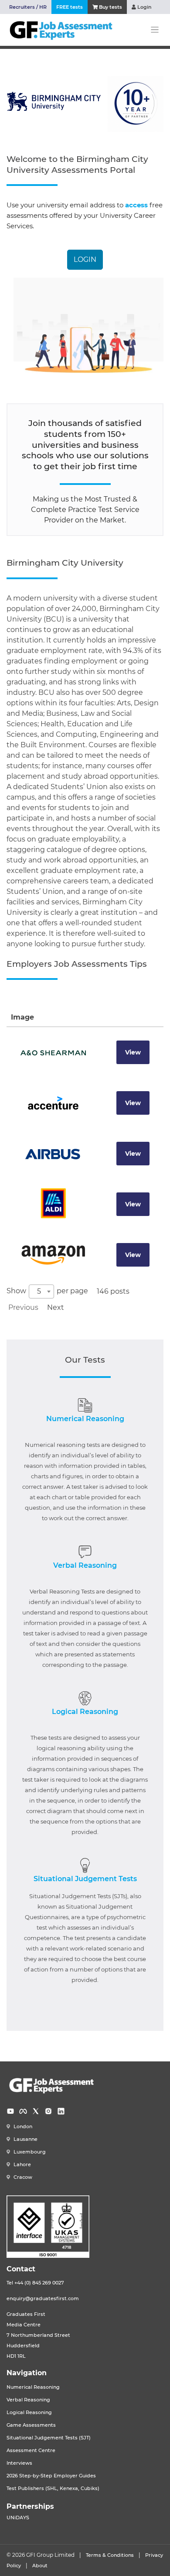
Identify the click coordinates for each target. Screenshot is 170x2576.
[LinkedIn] (61, 2111)
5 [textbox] (39, 1291)
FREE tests (70, 7)
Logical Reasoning (85, 1712)
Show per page (47, 1291)
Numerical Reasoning (85, 1419)
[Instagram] (48, 2111)
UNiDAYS (18, 2518)
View (133, 1052)
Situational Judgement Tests (85, 1879)
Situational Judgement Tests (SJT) (49, 2438)
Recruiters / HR (28, 7)
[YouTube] (10, 2111)
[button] (85, 260)
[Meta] (23, 2111)
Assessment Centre (31, 2451)
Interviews (19, 2463)
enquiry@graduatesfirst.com (43, 2299)
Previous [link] (23, 1307)
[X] (36, 2111)
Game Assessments (31, 2425)
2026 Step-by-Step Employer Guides (51, 2476)
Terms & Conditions (110, 2555)
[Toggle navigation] (155, 30)
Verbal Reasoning (85, 1565)
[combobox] (41, 1291)
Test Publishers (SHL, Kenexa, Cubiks (52, 2488)
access (136, 205)
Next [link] (56, 1307)
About (40, 2566)
